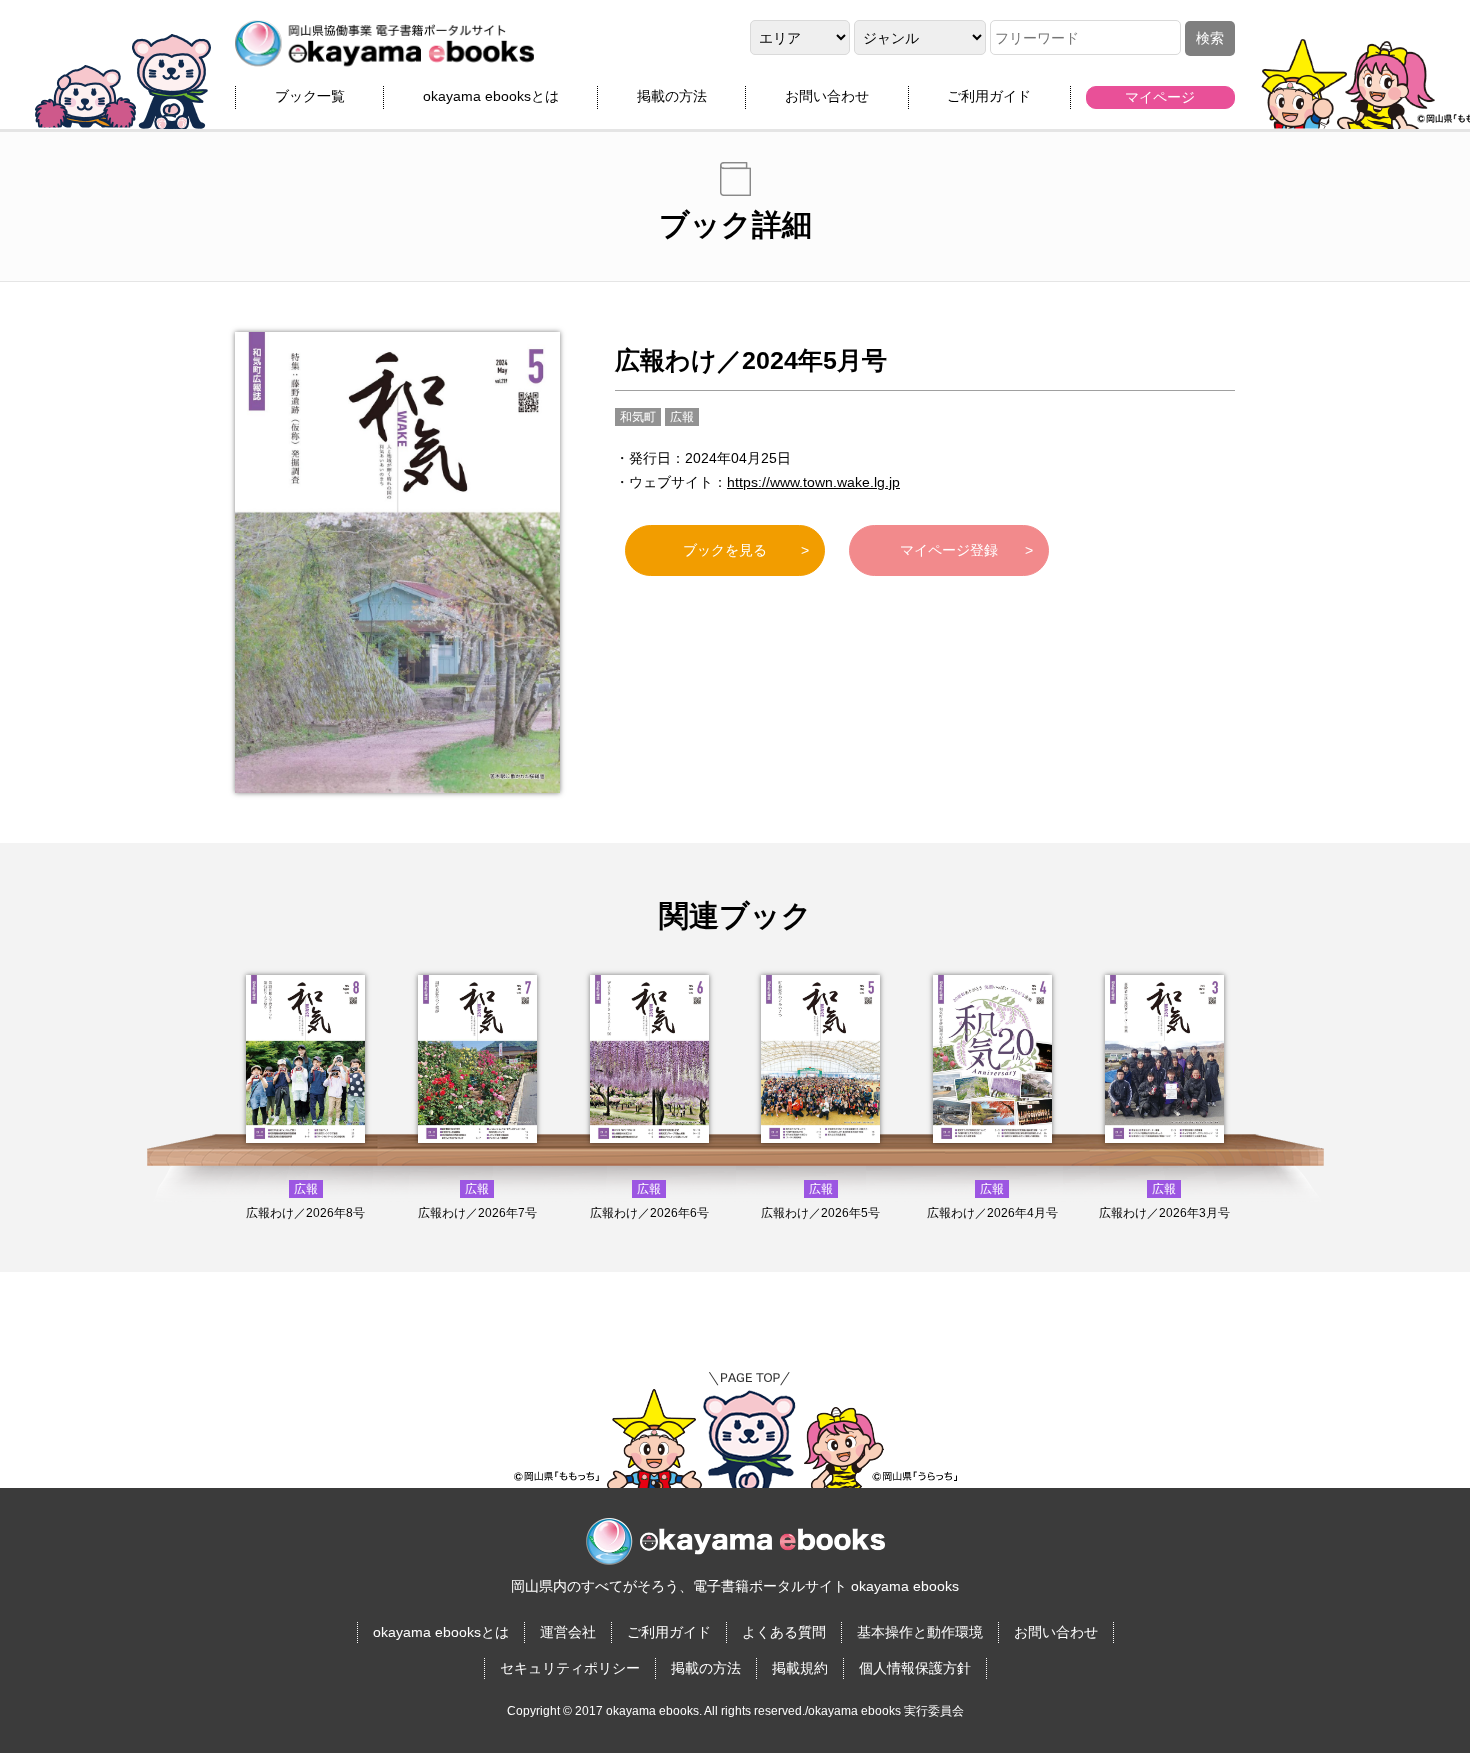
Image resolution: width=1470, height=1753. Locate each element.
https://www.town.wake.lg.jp (813, 482)
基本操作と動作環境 (920, 1632)
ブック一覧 (310, 96)
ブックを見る (725, 550)
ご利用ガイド (989, 96)
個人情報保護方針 (915, 1668)
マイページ (1160, 97)
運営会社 (568, 1632)
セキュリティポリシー (570, 1668)
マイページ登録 (949, 550)
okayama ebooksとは (491, 96)
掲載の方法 (672, 96)
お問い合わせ (827, 96)
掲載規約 (800, 1668)
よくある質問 (784, 1632)
